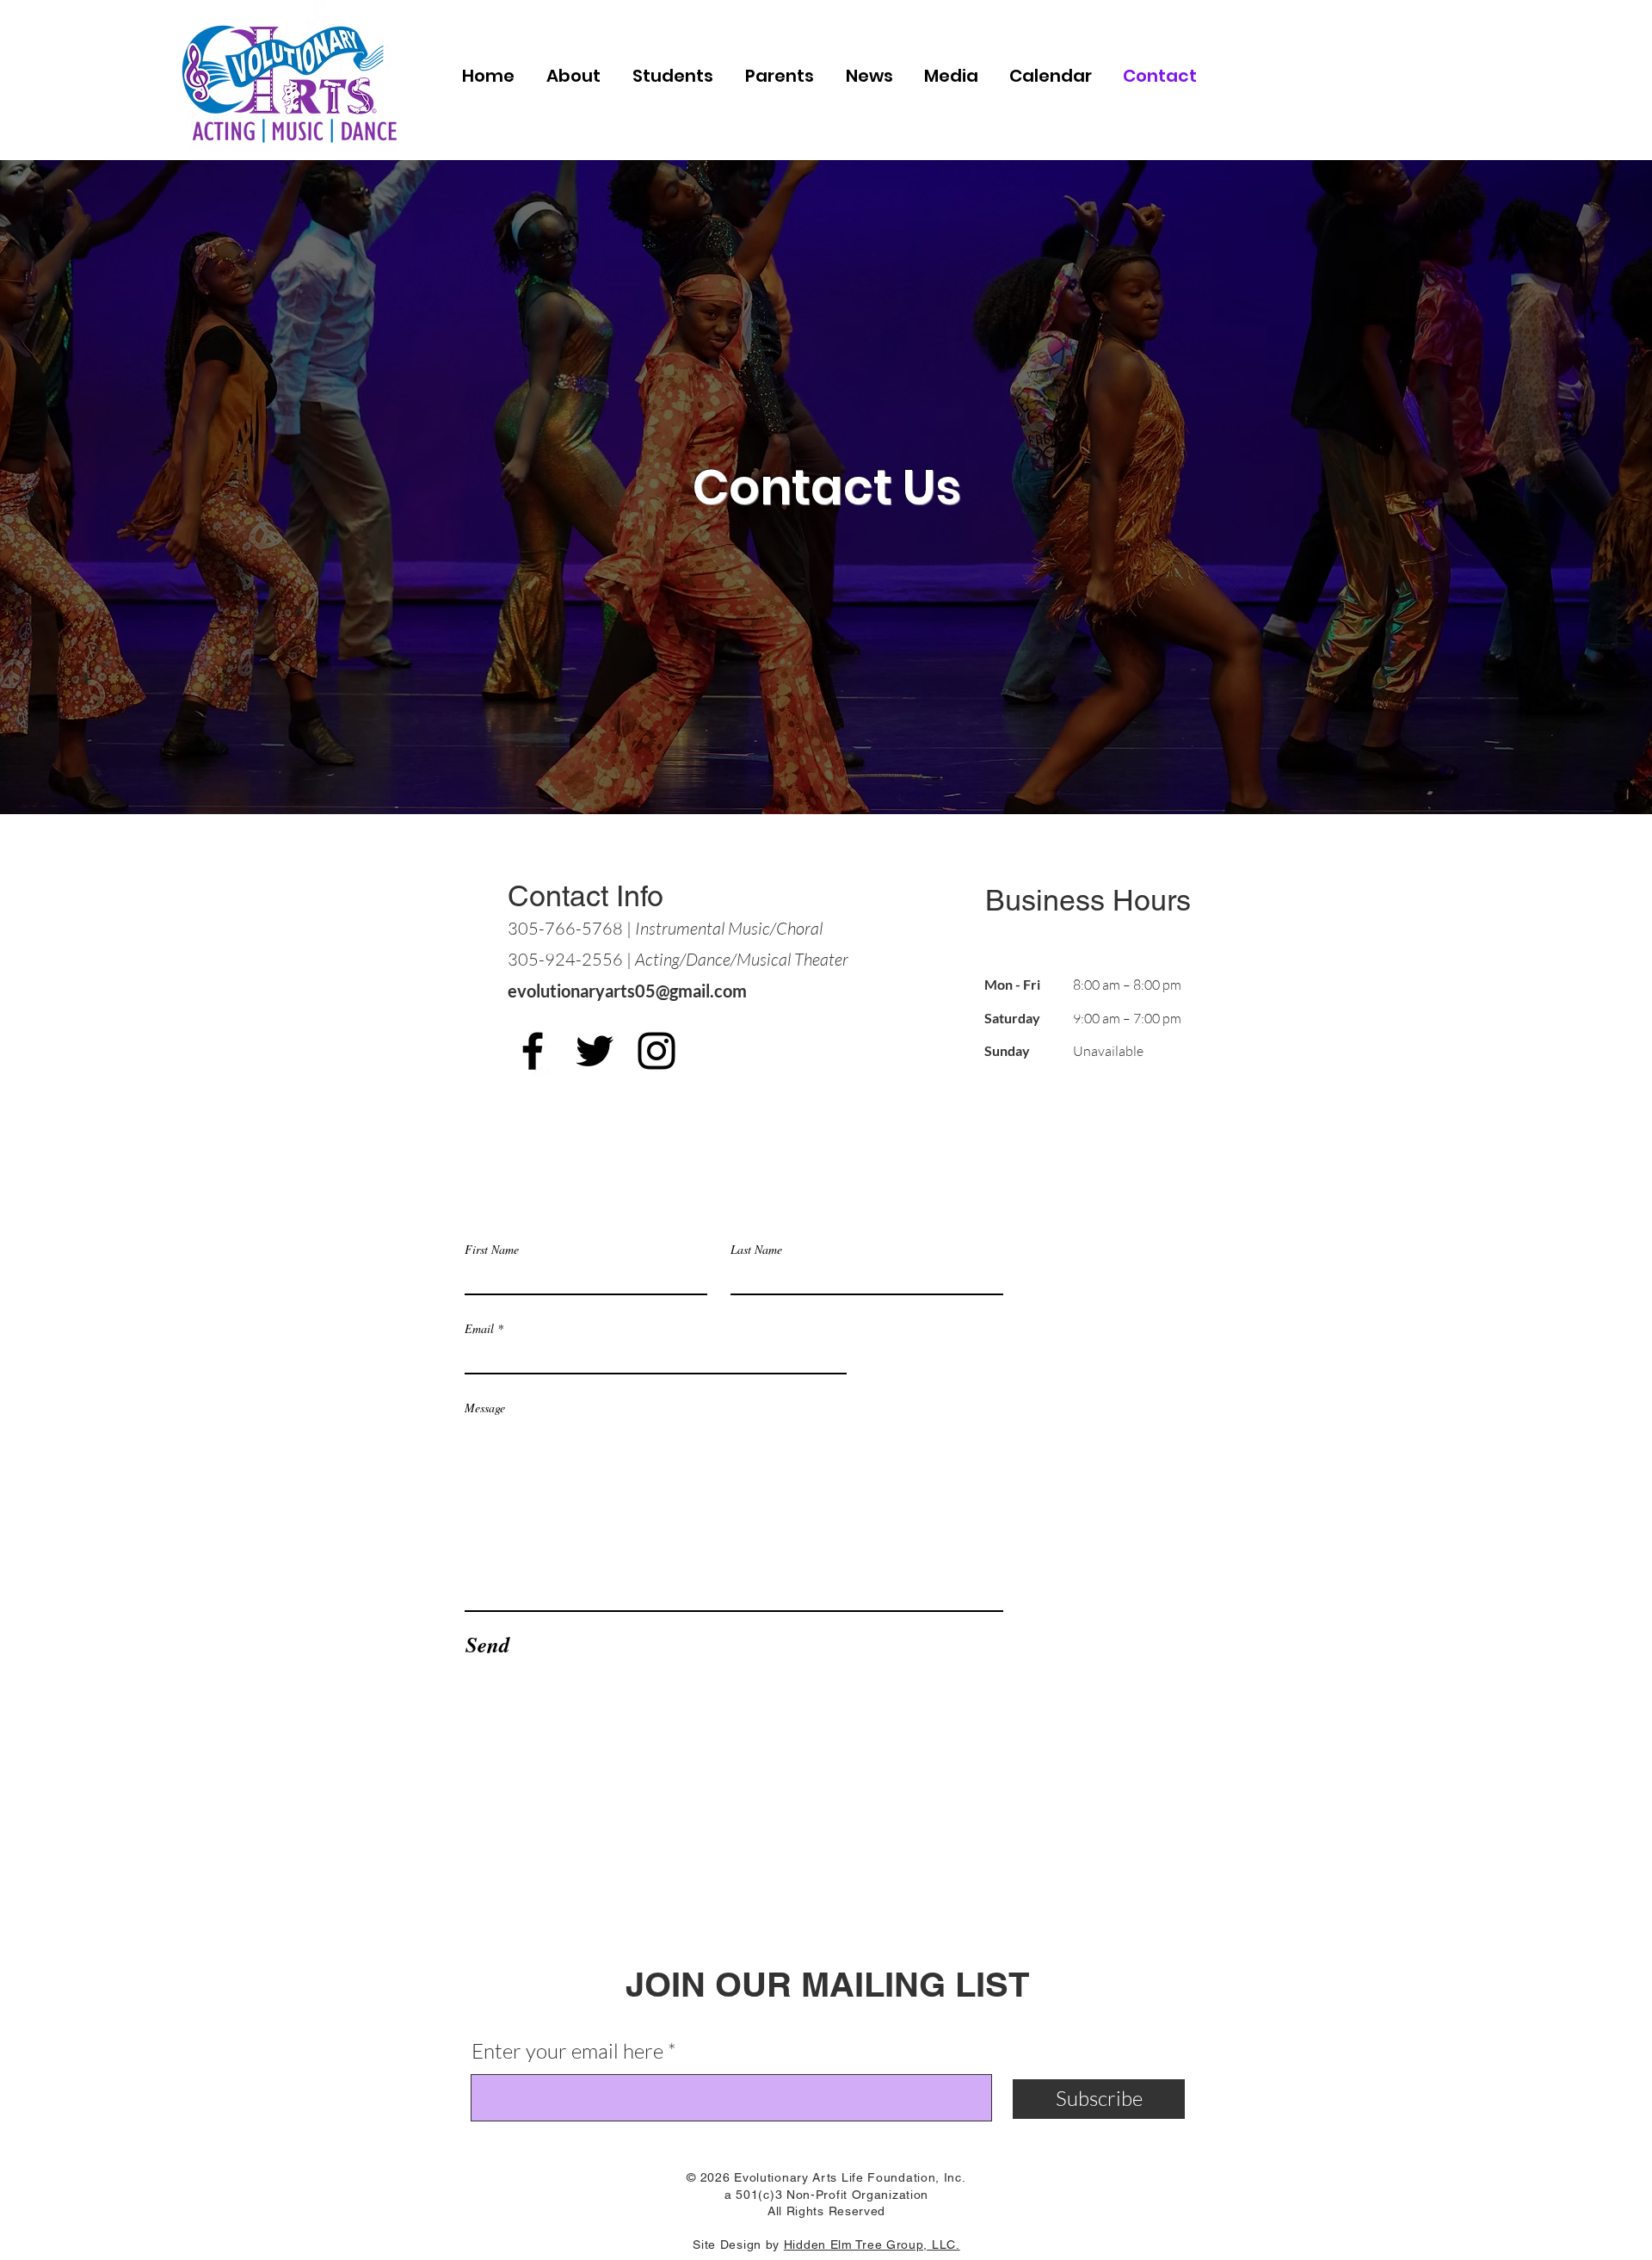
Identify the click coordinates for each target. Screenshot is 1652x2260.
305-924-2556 (565, 959)
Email (479, 1329)
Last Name (756, 1250)
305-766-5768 (565, 928)
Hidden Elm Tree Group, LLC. (872, 2245)
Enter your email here (567, 2051)
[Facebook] (533, 1051)
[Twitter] (595, 1051)
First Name (492, 1250)
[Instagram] (656, 1051)
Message (485, 1408)
